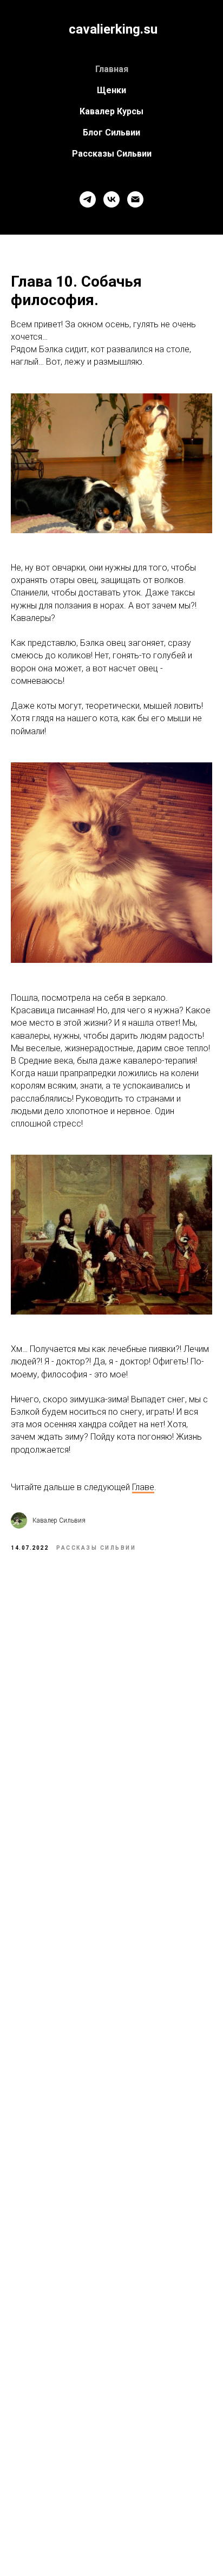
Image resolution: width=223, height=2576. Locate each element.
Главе (143, 1487)
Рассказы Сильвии (112, 154)
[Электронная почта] (135, 199)
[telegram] (88, 199)
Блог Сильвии (111, 132)
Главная (112, 69)
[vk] (111, 199)
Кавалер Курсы (111, 111)
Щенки (111, 90)
